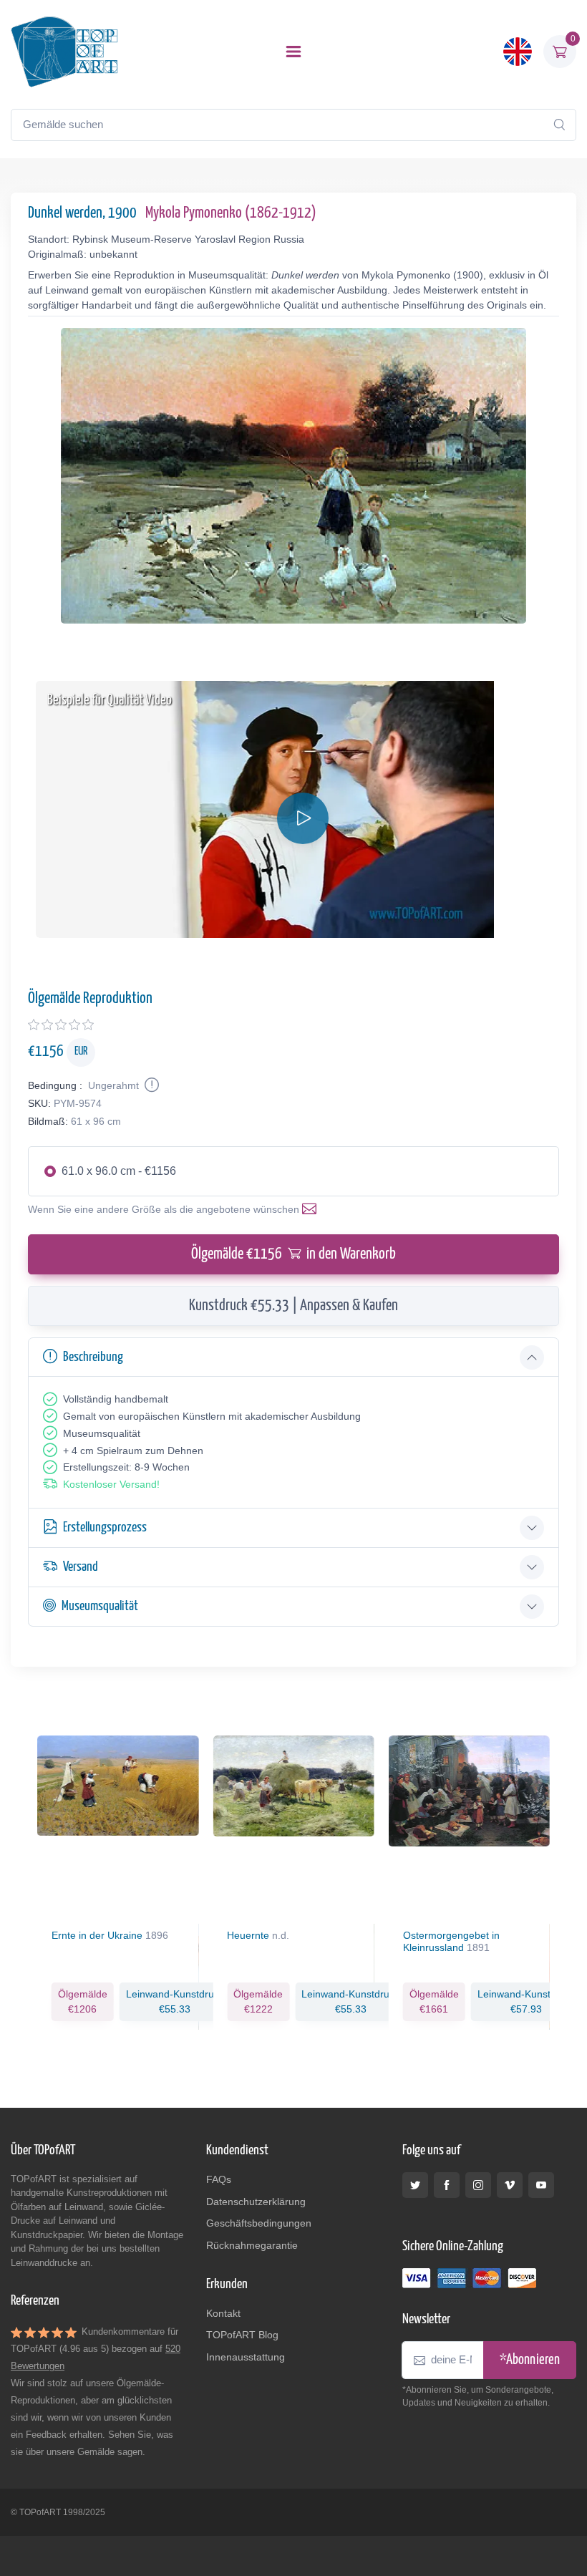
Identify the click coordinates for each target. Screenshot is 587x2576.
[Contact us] (312, 1209)
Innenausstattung (246, 2357)
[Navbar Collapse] (293, 52)
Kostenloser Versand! (111, 1484)
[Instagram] (478, 2185)
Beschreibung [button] (93, 1357)
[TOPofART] (64, 52)
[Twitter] (415, 2185)
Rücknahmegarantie (252, 2245)
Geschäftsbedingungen (259, 2223)
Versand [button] (81, 1567)
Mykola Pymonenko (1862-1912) (231, 213)
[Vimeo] (510, 2185)
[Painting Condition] (150, 1085)
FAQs (219, 2179)
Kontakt (223, 2313)
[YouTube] (541, 2185)
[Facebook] (447, 2185)
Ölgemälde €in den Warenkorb (293, 1254)
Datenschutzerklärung (256, 2202)
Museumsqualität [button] (100, 1606)
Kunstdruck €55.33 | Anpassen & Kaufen (293, 1306)
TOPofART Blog (242, 2335)
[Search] (559, 125)
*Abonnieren (530, 2360)
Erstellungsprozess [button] (105, 1527)
